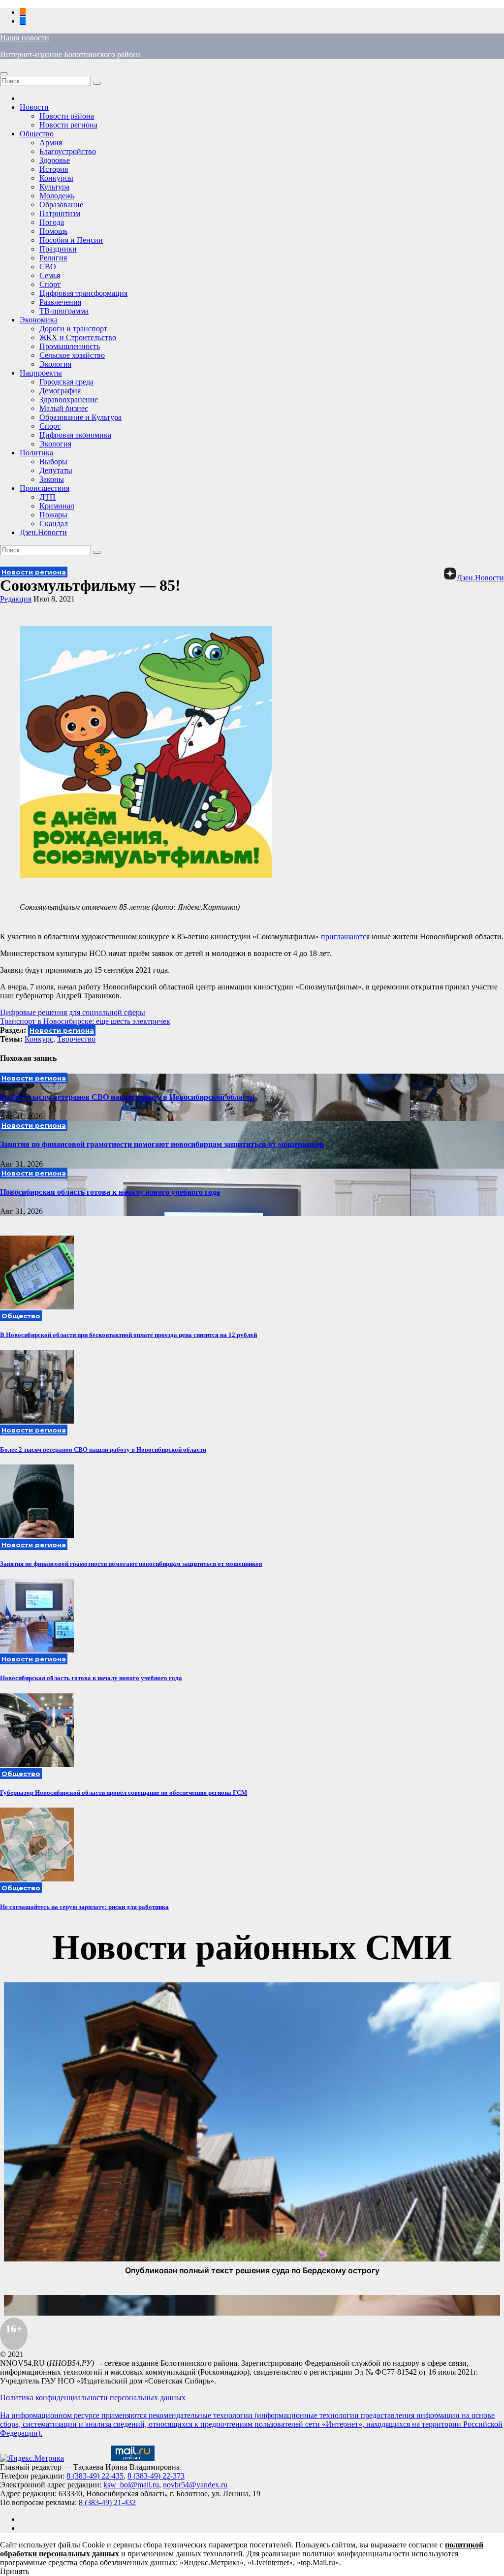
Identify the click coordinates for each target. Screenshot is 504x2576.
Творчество (76, 1039)
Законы (52, 479)
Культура (54, 187)
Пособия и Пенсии (71, 240)
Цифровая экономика (75, 435)
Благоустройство (68, 151)
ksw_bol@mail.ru (131, 2485)
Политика (36, 453)
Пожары (53, 515)
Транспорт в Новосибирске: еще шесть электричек (85, 1021)
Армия (51, 143)
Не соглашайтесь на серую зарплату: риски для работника (84, 1907)
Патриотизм (60, 213)
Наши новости (25, 38)
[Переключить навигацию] (4, 74)
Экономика (39, 320)
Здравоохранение (69, 399)
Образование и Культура (80, 417)
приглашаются (345, 937)
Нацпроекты (41, 373)
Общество (37, 134)
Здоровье (55, 160)
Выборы (53, 461)
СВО (48, 267)
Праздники (58, 249)
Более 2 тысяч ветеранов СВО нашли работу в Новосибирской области (127, 1097)
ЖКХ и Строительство (78, 337)
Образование (61, 205)
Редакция (16, 599)
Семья (50, 275)
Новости (34, 107)
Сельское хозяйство (72, 355)
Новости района (67, 116)
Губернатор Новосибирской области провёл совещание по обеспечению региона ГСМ (124, 1793)
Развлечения (60, 302)
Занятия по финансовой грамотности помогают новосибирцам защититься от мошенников (162, 1144)
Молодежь (57, 196)
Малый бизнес (64, 408)
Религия (53, 258)
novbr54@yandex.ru (195, 2485)
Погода (52, 222)
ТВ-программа (64, 311)
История (54, 169)
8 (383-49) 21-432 (107, 2502)
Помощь (53, 231)
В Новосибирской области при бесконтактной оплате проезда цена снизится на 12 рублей (128, 1335)
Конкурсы (56, 178)
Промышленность (70, 346)
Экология (55, 364)
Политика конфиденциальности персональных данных (93, 2398)
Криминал (57, 506)
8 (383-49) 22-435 (95, 2476)
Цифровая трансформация (83, 293)
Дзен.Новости (43, 532)
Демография (60, 391)
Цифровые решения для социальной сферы (73, 1012)
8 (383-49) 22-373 (156, 2476)
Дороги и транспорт (73, 329)
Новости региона (68, 125)
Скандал (54, 524)
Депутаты (56, 470)
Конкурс (39, 1039)
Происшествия (45, 488)
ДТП (47, 497)
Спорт (50, 284)
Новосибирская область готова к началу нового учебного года (110, 1192)
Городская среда (66, 382)
